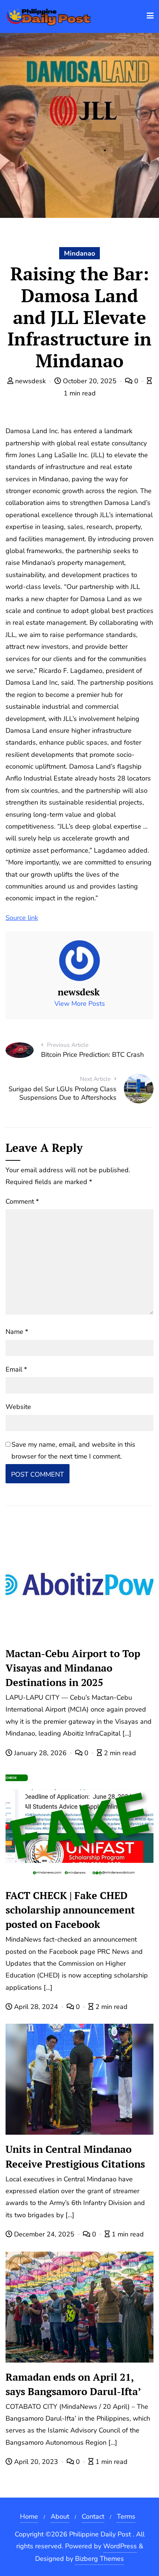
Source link (22, 918)
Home (29, 2516)
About (60, 2516)
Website (18, 1407)
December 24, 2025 (44, 2234)
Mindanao (79, 253)
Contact (93, 2516)
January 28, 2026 (40, 1753)
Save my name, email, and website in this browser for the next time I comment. (73, 1450)
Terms (126, 2516)
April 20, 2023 (36, 2462)
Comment (22, 1201)
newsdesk (31, 381)
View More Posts (80, 1004)
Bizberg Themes (99, 2559)
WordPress (120, 2546)
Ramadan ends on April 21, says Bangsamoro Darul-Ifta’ (73, 2384)
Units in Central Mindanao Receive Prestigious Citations (75, 2156)
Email (16, 1369)
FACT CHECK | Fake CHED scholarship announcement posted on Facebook (70, 1910)
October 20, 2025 (90, 381)
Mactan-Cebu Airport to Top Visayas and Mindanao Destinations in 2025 (73, 1668)
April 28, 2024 (36, 2007)
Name (17, 1332)
